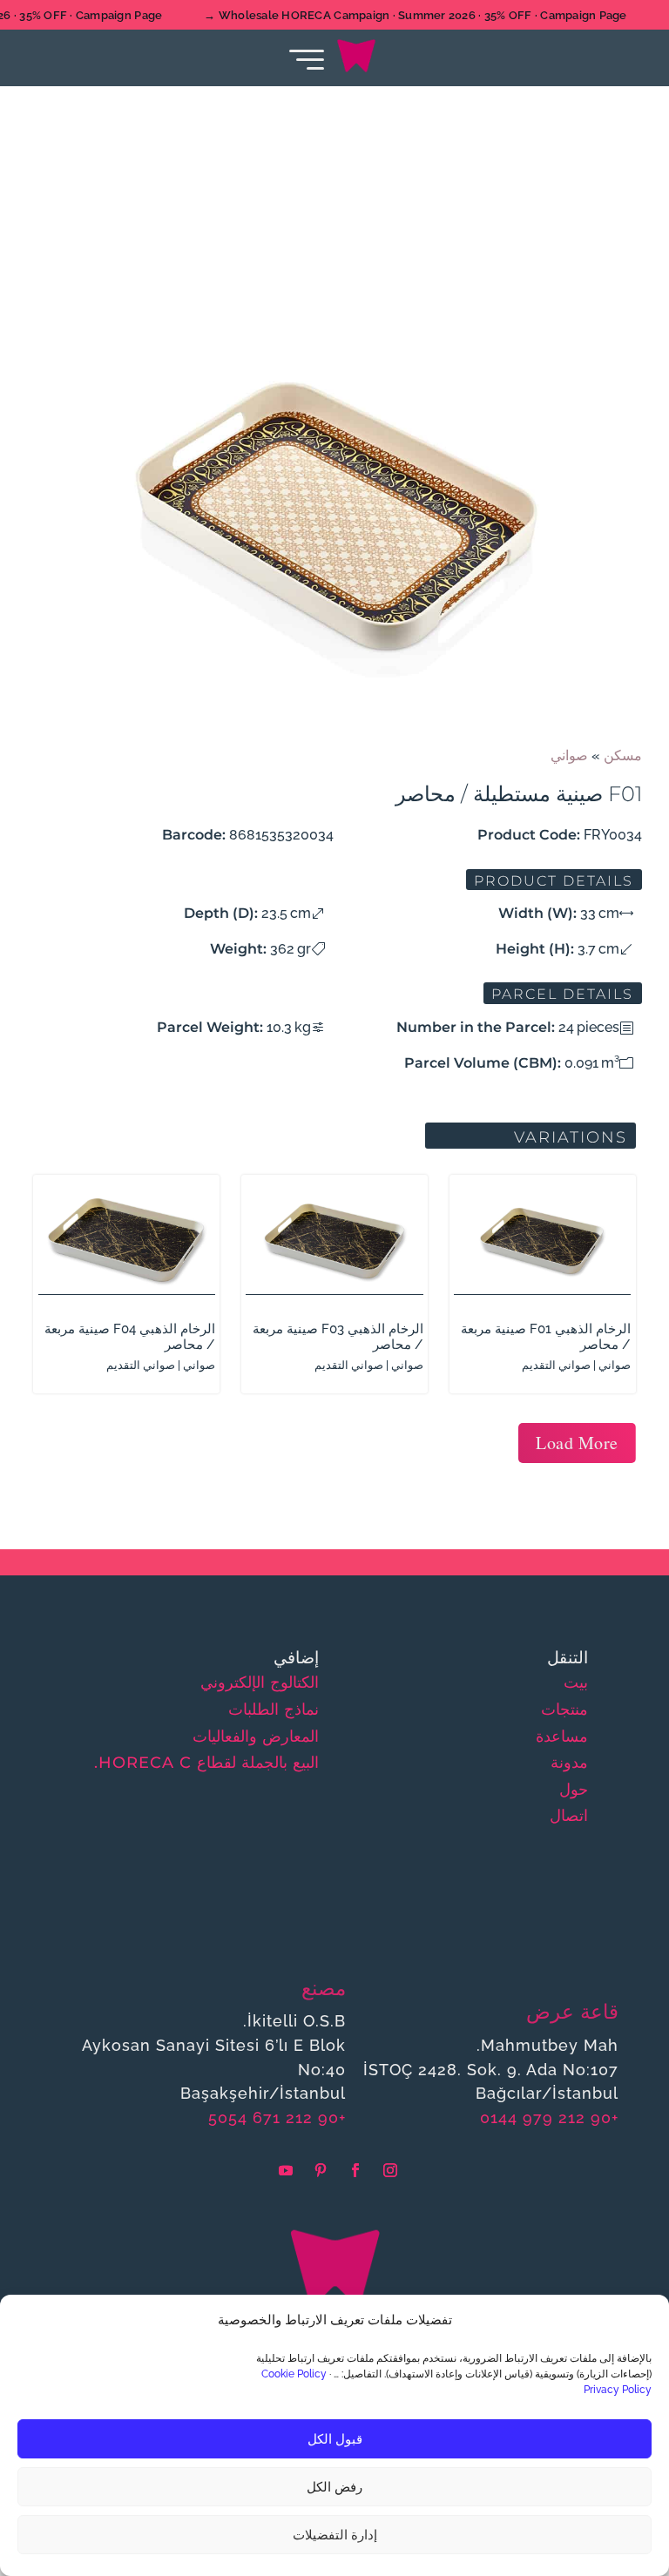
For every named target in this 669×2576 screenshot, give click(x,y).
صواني (569, 755)
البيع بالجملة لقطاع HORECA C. (206, 1763)
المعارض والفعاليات (256, 1736)
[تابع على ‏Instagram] (390, 2170)
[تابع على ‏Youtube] (286, 2170)
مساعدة (562, 1736)
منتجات (564, 1709)
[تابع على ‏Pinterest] (321, 2170)
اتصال (569, 1816)
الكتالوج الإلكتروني (260, 1682)
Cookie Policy (294, 2374)
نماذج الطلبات (274, 1709)
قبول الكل (335, 2439)
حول (574, 1790)
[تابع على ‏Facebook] (355, 2170)
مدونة (569, 1763)
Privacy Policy (618, 2390)
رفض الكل (334, 2487)
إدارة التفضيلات (335, 2535)
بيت (576, 1682)
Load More (577, 1443)
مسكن (623, 755)
